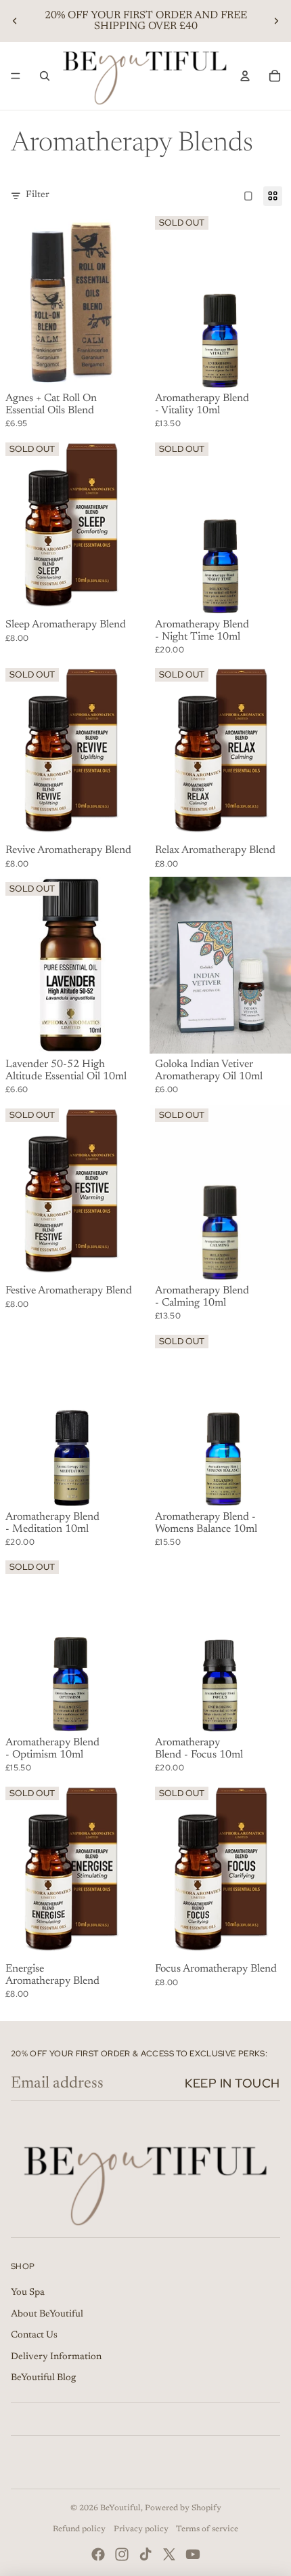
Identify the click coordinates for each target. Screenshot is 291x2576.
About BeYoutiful (47, 2314)
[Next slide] (276, 21)
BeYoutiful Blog (43, 2378)
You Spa (28, 2293)
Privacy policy (141, 2529)
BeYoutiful (120, 2508)
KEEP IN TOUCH (232, 2083)
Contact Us (34, 2335)
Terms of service (207, 2529)
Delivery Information (56, 2357)
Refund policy (79, 2529)
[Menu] (16, 76)
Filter (38, 195)
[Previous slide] (15, 21)
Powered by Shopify (183, 2508)
